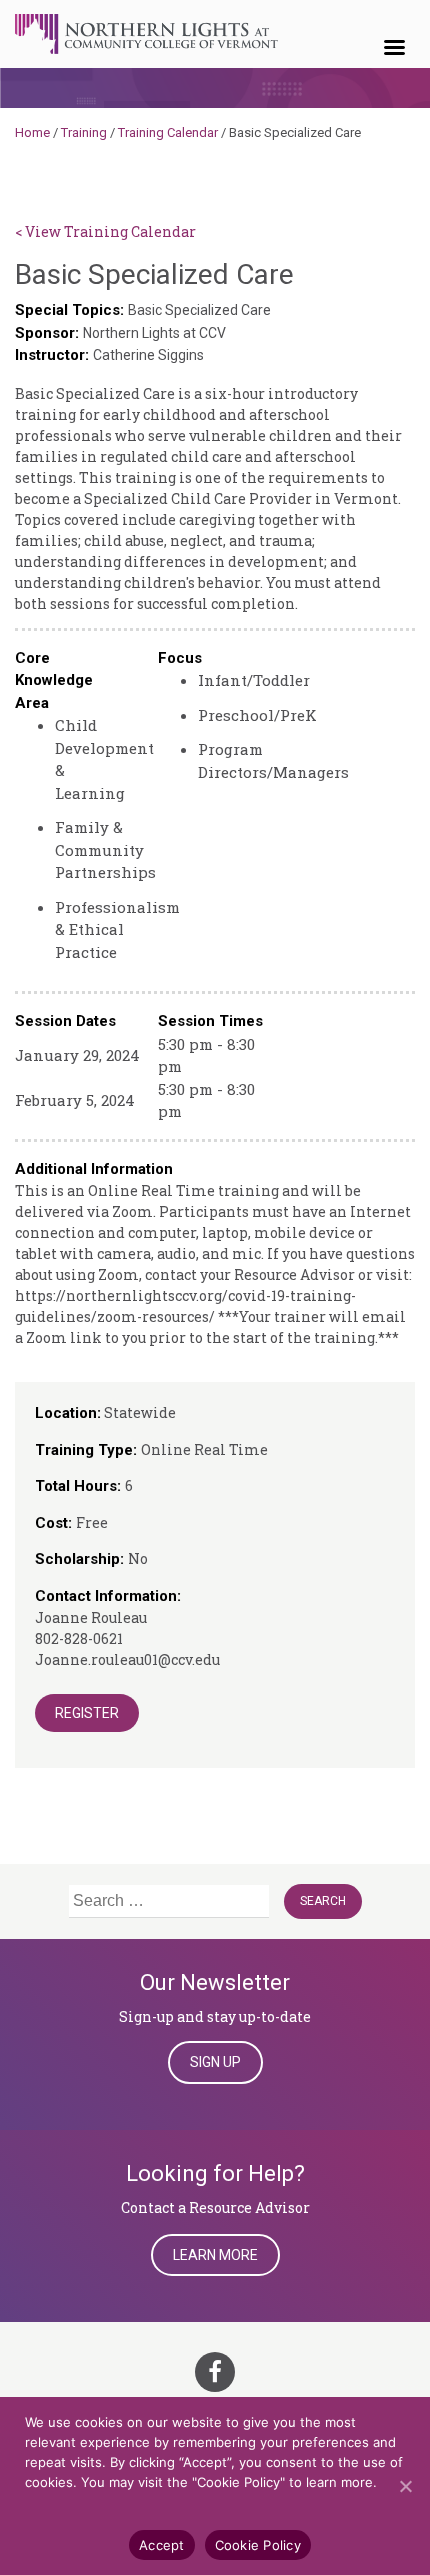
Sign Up (215, 2062)
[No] (405, 2486)
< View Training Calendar (105, 231)
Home (32, 132)
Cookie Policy (258, 2545)
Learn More (215, 2255)
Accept (162, 2545)
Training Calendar (168, 132)
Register (87, 1713)
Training (84, 132)
